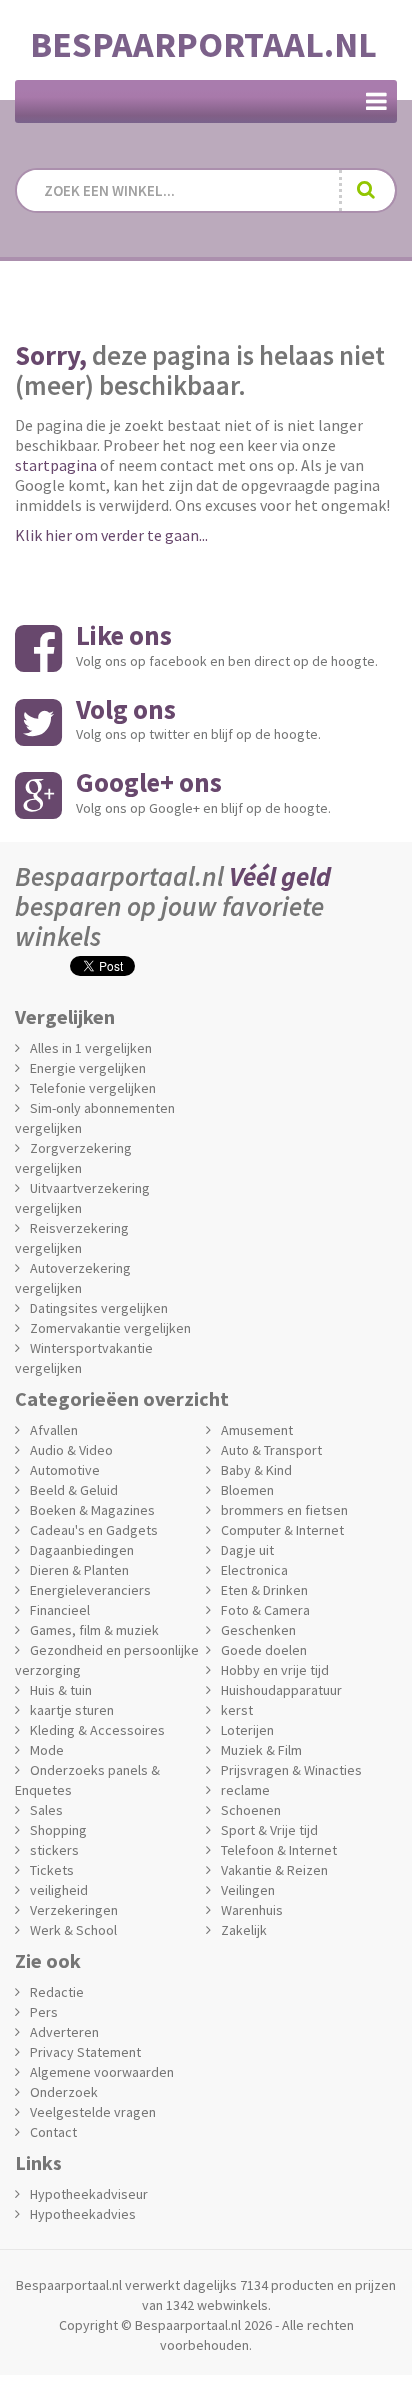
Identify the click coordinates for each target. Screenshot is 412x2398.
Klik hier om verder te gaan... (111, 535)
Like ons (124, 635)
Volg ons (126, 709)
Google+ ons (149, 782)
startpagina (56, 465)
